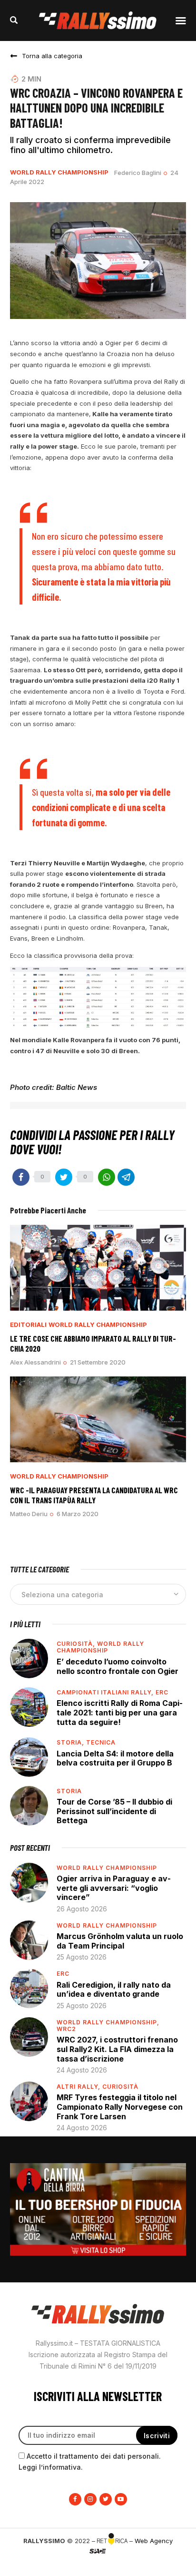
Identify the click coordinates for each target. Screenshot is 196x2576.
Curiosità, (77, 1644)
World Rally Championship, (108, 2022)
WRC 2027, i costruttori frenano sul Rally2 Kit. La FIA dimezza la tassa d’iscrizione (117, 2049)
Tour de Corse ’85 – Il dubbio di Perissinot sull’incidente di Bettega (114, 1811)
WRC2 (66, 2029)
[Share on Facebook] (21, 1177)
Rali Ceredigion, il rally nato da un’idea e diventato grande (114, 1990)
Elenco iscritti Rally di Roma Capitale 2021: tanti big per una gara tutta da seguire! (120, 1712)
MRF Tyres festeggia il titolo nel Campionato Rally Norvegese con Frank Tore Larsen (120, 2107)
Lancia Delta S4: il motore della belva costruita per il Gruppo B (115, 1758)
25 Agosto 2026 (82, 1957)
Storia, (71, 1742)
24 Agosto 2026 (82, 2070)
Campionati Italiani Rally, (106, 1692)
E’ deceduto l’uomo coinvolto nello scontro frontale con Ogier (118, 1666)
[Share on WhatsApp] (107, 1177)
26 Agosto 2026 (82, 1909)
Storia (69, 1791)
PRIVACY (98, 2566)
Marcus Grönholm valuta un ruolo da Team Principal (120, 1941)
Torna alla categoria (52, 56)
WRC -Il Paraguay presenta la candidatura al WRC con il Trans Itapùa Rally (94, 1495)
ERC (162, 1692)
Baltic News (77, 1087)
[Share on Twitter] (64, 1177)
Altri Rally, (79, 2087)
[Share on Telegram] (126, 1177)
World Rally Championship (59, 172)
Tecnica (101, 1742)
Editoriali (28, 1325)
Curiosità (120, 2087)
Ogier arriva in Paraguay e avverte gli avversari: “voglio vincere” (114, 1888)
